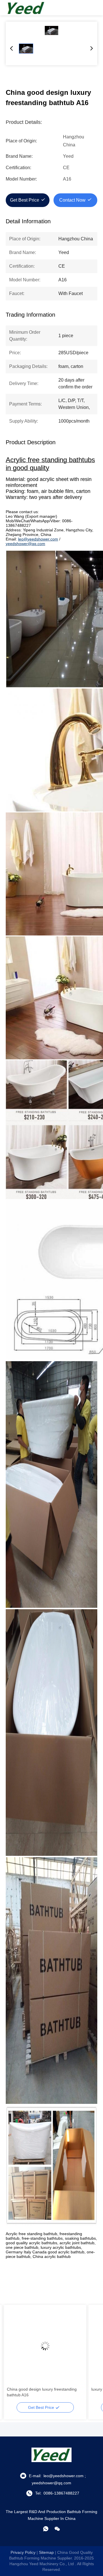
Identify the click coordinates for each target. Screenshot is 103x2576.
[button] (14, 2356)
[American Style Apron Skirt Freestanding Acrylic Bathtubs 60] (45, 2346)
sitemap (46, 2552)
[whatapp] (46, 2529)
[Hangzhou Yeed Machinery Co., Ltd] (26, 8)
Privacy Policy (23, 2552)
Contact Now (72, 200)
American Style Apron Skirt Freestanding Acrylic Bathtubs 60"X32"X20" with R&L (43, 2392)
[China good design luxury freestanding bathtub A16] (51, 30)
